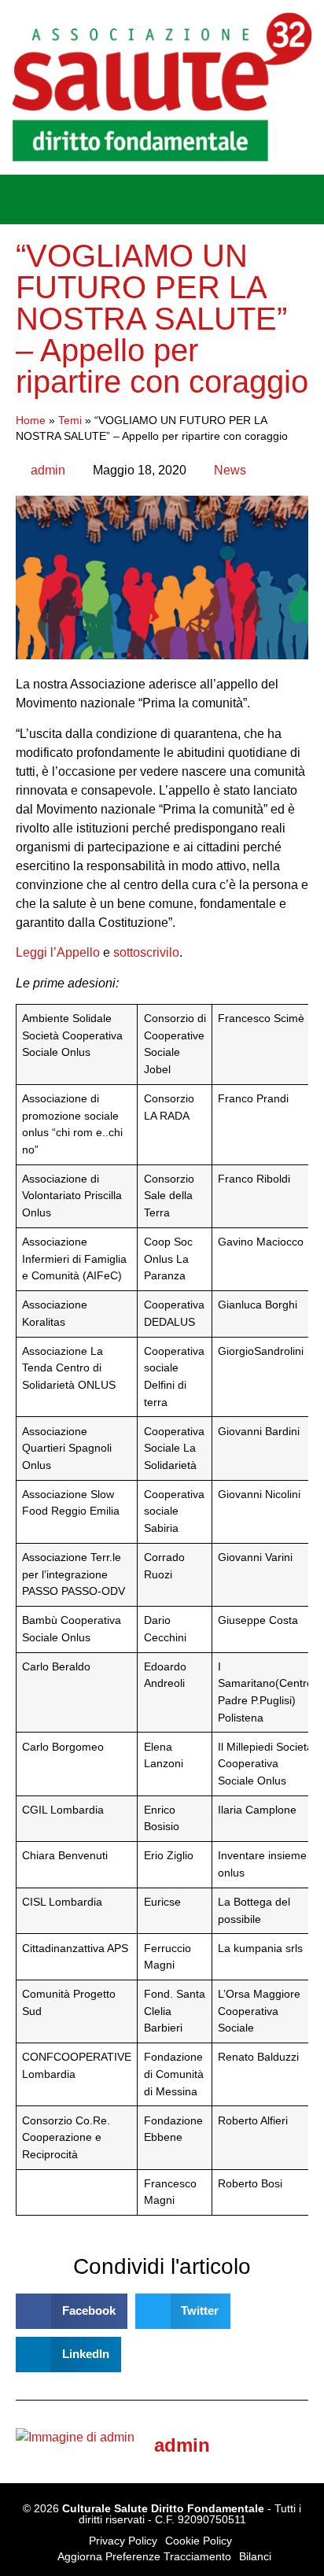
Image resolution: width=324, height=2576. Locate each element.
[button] (23, 199)
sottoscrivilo (146, 952)
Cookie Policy (199, 2541)
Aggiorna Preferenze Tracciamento (144, 2556)
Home (31, 421)
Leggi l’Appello (58, 952)
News (230, 470)
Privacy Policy (123, 2541)
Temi (70, 421)
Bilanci (255, 2556)
